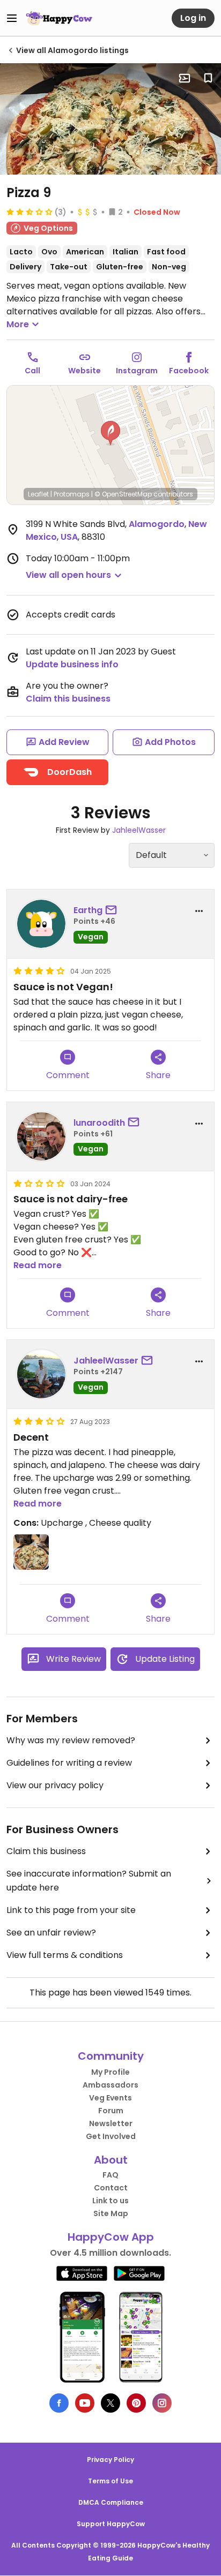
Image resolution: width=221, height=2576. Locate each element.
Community (111, 2056)
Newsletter (111, 2123)
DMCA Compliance (111, 2502)
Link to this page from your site (71, 1910)
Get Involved (111, 2136)
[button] (110, 433)
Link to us (110, 2201)
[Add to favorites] (208, 78)
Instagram (137, 371)
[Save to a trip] (185, 78)
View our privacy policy (55, 1785)
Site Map (111, 2213)
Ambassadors (110, 2085)
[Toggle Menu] (12, 18)
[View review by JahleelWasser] (41, 1374)
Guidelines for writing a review (69, 1763)
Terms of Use (110, 2481)
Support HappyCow (111, 2524)
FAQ (110, 2175)
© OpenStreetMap (123, 494)
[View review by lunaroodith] (41, 1136)
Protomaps (72, 494)
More (18, 324)
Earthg (88, 910)
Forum (111, 2111)
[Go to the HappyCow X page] (110, 2403)
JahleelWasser (139, 830)
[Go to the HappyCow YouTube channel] (85, 2403)
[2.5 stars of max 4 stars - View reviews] (30, 212)
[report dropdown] (199, 911)
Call (32, 371)
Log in (193, 18)
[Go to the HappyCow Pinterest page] (136, 2403)
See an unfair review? (51, 1933)
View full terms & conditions (65, 1955)
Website (84, 371)
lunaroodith (99, 1123)
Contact (111, 2188)
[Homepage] (59, 18)
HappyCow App (111, 2237)
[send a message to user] (113, 910)
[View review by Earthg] (41, 924)
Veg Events (110, 2098)
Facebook (189, 371)
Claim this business (68, 699)
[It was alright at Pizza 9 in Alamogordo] (110, 119)
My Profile (110, 2072)
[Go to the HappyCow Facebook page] (59, 2403)
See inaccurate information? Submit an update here (89, 1881)
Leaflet (38, 494)
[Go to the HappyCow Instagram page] (162, 2403)
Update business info (72, 664)
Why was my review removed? (71, 1740)
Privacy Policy (110, 2460)
